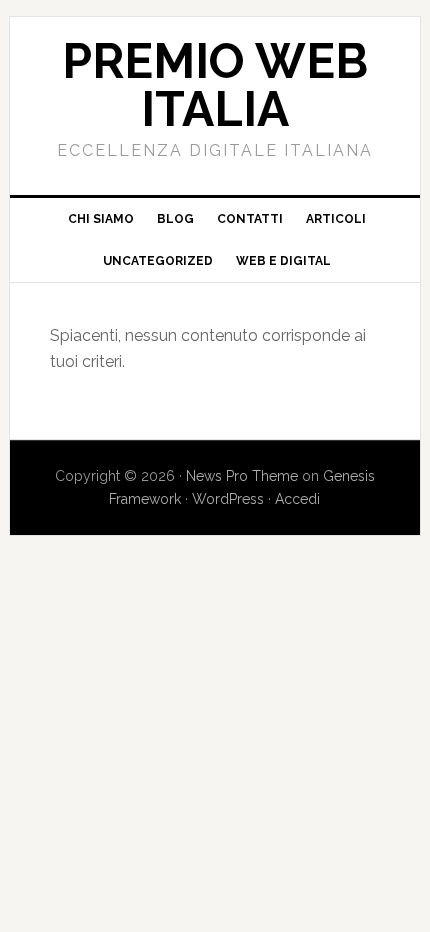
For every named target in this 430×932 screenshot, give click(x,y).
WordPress (228, 499)
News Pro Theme (242, 476)
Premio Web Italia (215, 85)
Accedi (297, 499)
